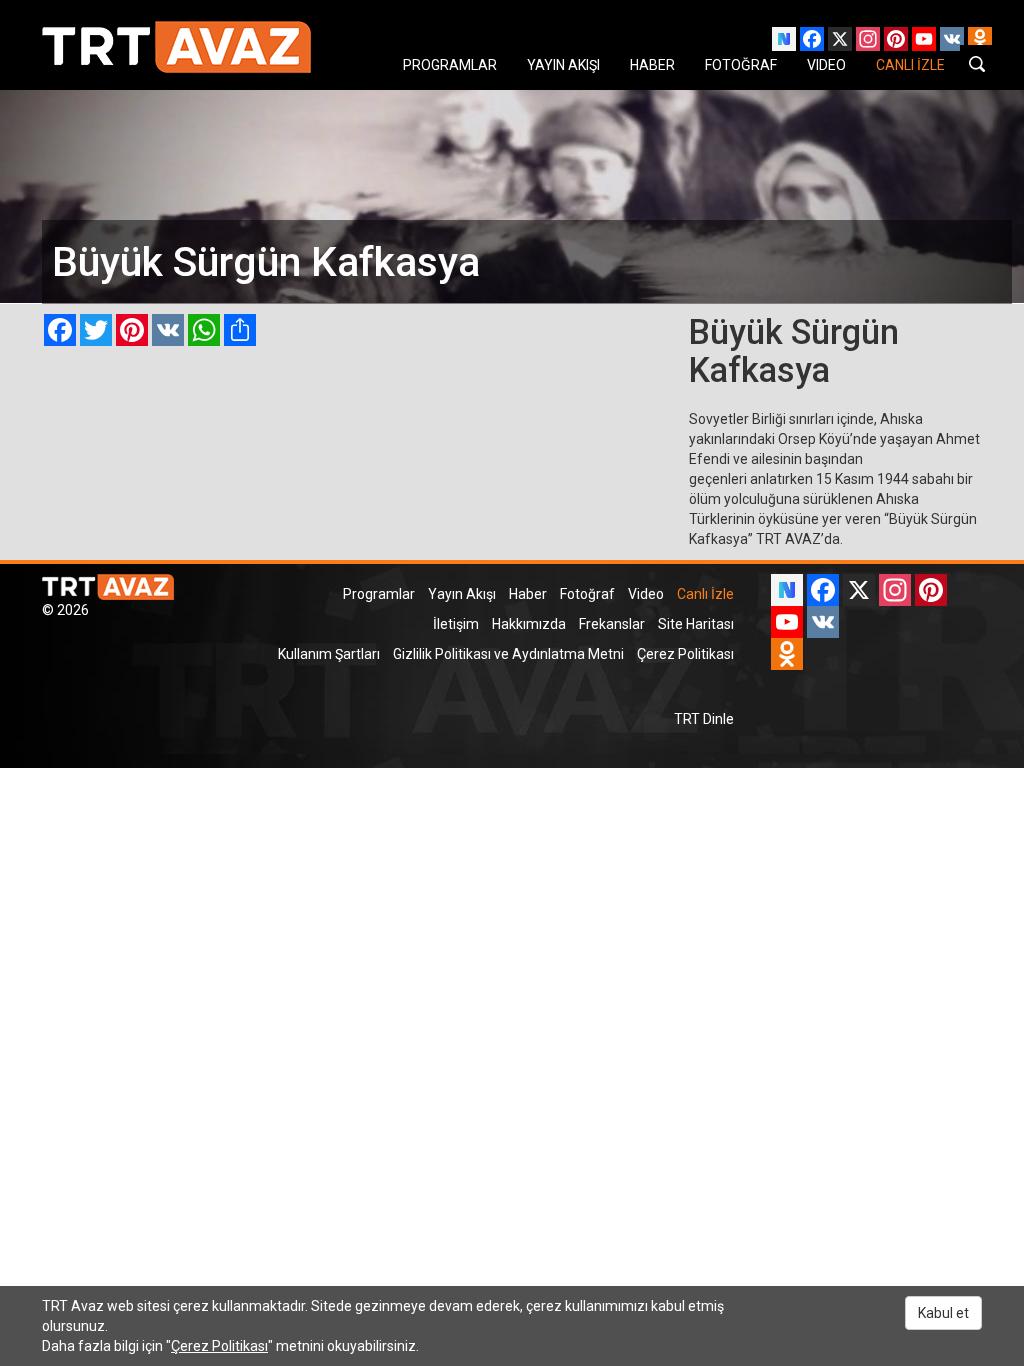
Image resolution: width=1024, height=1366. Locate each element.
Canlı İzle (705, 594)
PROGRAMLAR (450, 65)
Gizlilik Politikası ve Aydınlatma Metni (508, 654)
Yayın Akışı (462, 594)
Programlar (379, 594)
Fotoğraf (587, 594)
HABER (652, 65)
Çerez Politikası (685, 654)
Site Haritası (696, 624)
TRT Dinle (704, 719)
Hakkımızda (529, 624)
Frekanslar (612, 624)
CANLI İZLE (910, 65)
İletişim (456, 624)
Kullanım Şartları (329, 654)
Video (646, 594)
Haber (528, 594)
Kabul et (943, 1313)
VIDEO (826, 65)
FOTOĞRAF (741, 65)
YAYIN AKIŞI (563, 65)
